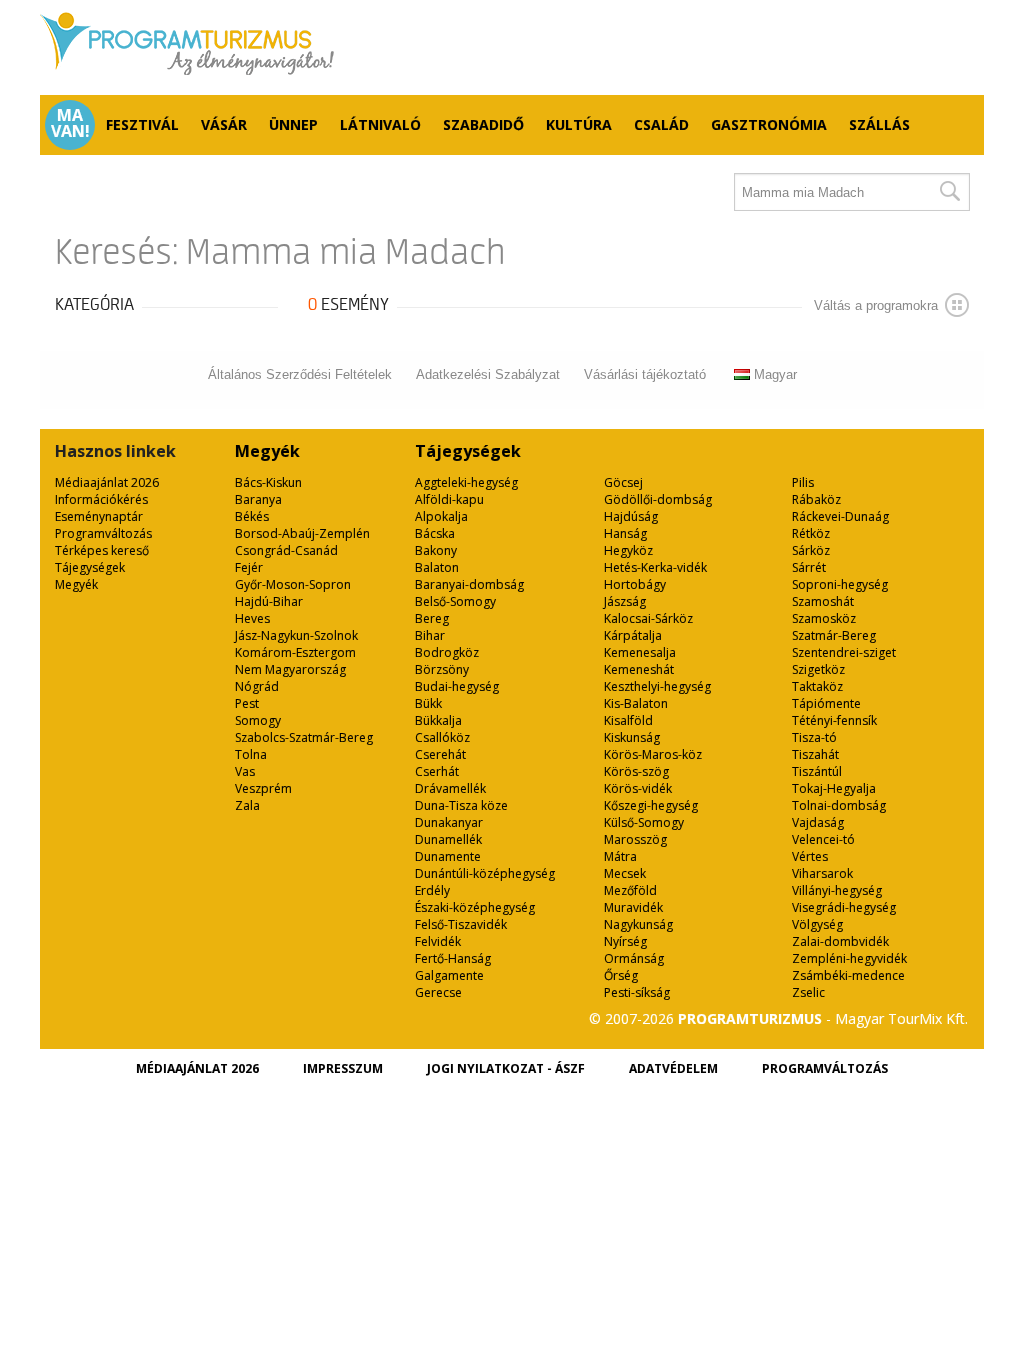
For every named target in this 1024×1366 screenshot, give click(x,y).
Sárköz (811, 550)
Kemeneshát (639, 669)
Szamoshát (823, 601)
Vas (245, 771)
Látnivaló (380, 124)
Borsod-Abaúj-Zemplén (302, 533)
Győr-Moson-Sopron (293, 584)
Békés (252, 516)
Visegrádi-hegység (844, 907)
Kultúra (579, 124)
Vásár (224, 124)
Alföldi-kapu (449, 499)
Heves (252, 618)
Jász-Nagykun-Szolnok (296, 635)
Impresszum (343, 1068)
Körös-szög (636, 771)
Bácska (435, 533)
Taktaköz (817, 686)
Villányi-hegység (837, 890)
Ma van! (70, 123)
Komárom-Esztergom (295, 652)
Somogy (258, 720)
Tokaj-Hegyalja (834, 788)
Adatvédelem (673, 1068)
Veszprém (263, 788)
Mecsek (625, 873)
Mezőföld (630, 890)
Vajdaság (818, 822)
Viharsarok (822, 873)
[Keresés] (949, 192)
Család (661, 124)
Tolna (251, 754)
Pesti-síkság (637, 992)
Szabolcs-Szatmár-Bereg (304, 737)
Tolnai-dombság (839, 805)
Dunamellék (448, 839)
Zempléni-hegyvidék (849, 958)
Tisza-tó (814, 737)
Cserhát (437, 771)
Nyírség (625, 941)
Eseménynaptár (99, 516)
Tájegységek (90, 567)
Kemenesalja (640, 652)
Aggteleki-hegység (466, 482)
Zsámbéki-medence (848, 975)
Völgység (817, 924)
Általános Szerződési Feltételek (300, 374)
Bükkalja (438, 720)
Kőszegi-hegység (651, 805)
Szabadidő (483, 124)
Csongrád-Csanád (286, 550)
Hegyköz (628, 550)
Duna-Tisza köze (461, 805)
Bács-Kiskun (268, 482)
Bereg (432, 618)
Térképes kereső (102, 550)
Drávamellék (450, 788)
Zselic (808, 992)
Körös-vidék (638, 788)
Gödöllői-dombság (658, 499)
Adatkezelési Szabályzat (488, 374)
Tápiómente (826, 703)
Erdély (432, 890)
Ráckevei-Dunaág (840, 516)
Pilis (803, 482)
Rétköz (811, 533)
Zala (247, 805)
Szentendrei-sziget (844, 652)
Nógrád (257, 686)
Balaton (437, 567)
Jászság (625, 601)
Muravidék (633, 907)
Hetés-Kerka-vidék (655, 567)
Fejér (249, 567)
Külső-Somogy (644, 822)
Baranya (258, 499)
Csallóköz (442, 737)
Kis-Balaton (636, 703)
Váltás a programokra (876, 305)
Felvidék (438, 941)
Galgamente (449, 975)
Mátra (620, 856)
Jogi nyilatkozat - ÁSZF (506, 1068)
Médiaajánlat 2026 (107, 482)
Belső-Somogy (455, 601)
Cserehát (440, 754)
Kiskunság (632, 737)
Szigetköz (818, 669)
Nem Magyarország (290, 669)
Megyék (76, 584)
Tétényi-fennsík (834, 720)
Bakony (436, 550)
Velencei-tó (823, 839)
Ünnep (293, 124)
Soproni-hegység (840, 584)
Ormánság (634, 958)
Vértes (810, 856)
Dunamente (448, 856)
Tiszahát (815, 754)
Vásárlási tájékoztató (645, 374)
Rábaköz (816, 499)
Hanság (625, 533)
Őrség (621, 975)
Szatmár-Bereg (834, 635)
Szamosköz (824, 618)
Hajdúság (631, 516)
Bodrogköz (447, 652)
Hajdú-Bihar (269, 601)
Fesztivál (142, 124)
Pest (247, 703)
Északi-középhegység (475, 907)
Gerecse (438, 992)
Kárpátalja (633, 635)
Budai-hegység (457, 686)
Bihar (430, 635)
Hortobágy (635, 584)
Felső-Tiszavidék (461, 924)
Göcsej (623, 482)
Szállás (879, 124)
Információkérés (101, 499)
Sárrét (809, 567)
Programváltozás (103, 533)
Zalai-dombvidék (840, 941)
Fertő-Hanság (453, 958)
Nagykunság (638, 924)
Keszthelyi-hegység (657, 686)
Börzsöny (442, 669)
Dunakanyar (449, 822)
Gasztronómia (769, 124)
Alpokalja (441, 516)
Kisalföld (628, 720)
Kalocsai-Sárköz (648, 618)
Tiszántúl (817, 771)
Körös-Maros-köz (653, 754)
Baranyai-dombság (469, 584)
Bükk (428, 703)
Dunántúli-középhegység (485, 873)
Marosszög (635, 839)
